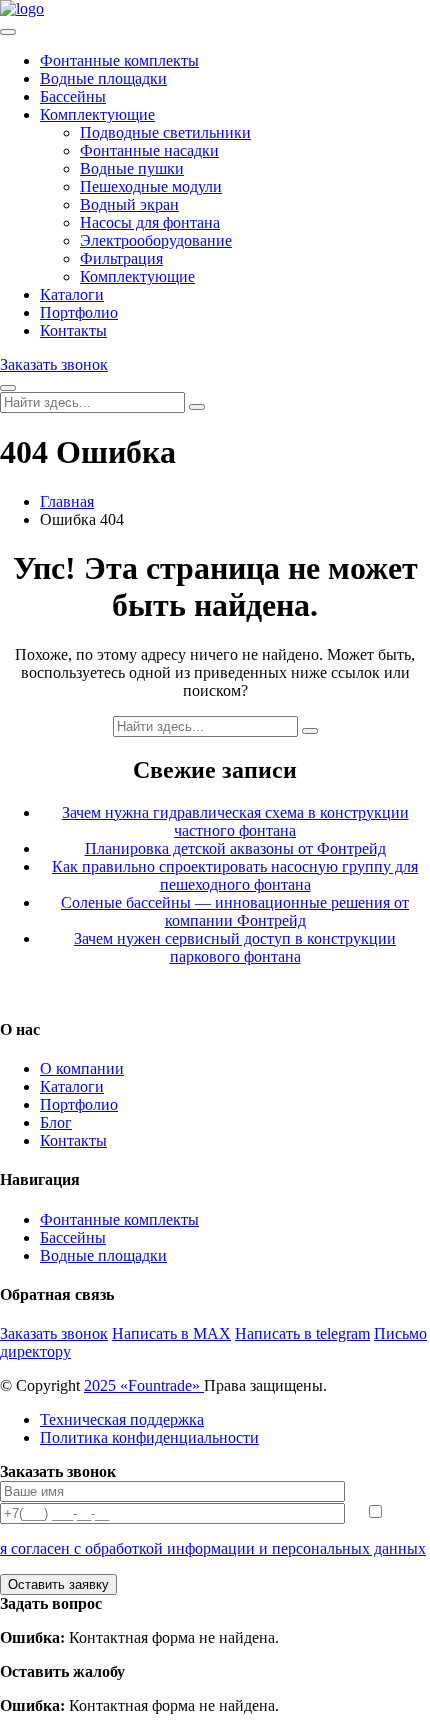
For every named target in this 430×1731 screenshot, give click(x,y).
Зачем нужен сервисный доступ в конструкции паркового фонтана (235, 947)
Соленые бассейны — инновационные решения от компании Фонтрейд (235, 911)
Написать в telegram (302, 1333)
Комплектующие (97, 114)
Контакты (73, 330)
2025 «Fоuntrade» (144, 1385)
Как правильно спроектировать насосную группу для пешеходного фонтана (235, 875)
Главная (67, 501)
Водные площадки (103, 78)
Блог (56, 1122)
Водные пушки (132, 168)
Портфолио (79, 312)
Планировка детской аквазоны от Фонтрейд (235, 848)
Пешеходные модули (151, 186)
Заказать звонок (54, 364)
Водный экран (129, 204)
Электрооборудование (156, 240)
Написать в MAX (171, 1333)
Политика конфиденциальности (149, 1437)
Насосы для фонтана (150, 222)
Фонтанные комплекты (119, 60)
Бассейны (73, 96)
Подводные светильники (165, 132)
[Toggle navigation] (8, 32)
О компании (82, 1068)
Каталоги (72, 294)
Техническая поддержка (122, 1419)
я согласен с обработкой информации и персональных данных (213, 1548)
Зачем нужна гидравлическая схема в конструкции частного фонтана (235, 821)
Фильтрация (121, 258)
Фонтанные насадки (149, 150)
